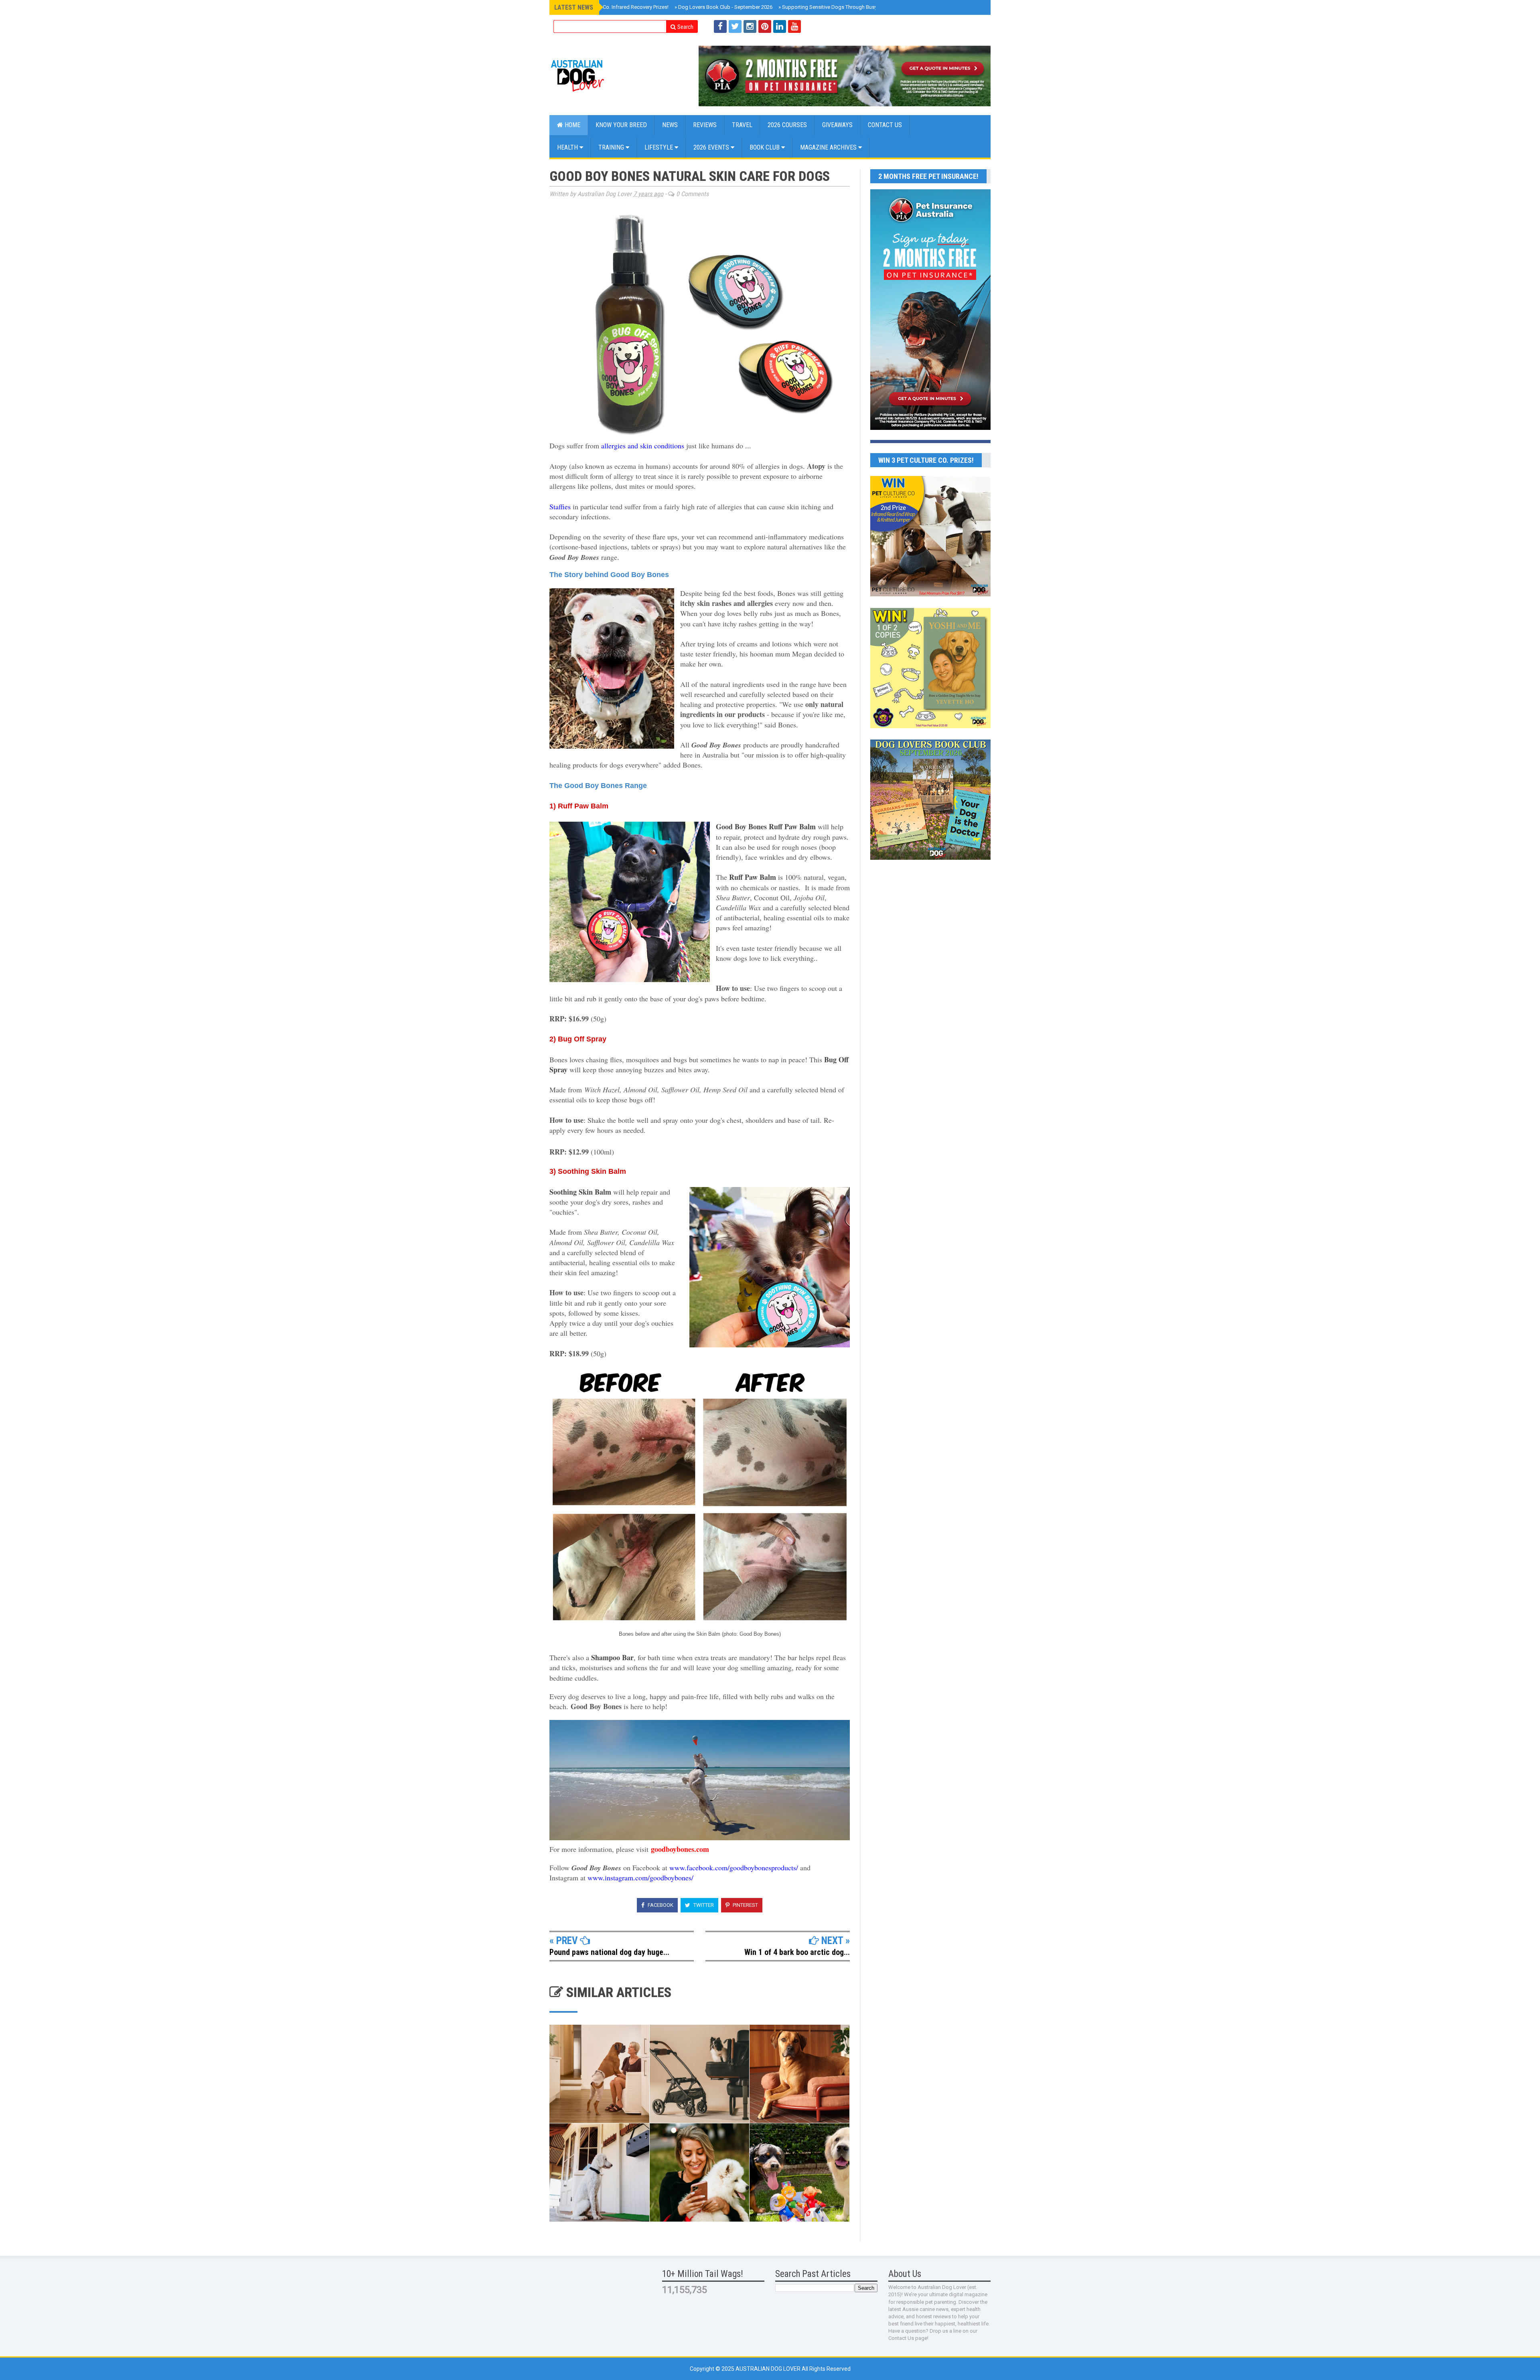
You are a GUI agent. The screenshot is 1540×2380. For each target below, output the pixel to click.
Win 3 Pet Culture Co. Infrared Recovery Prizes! (614, 7)
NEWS (670, 125)
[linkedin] (780, 26)
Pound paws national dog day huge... (609, 1952)
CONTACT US (885, 125)
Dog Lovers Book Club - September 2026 (723, 7)
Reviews (705, 125)
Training (612, 147)
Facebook (660, 1905)
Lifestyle (660, 147)
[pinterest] (765, 26)
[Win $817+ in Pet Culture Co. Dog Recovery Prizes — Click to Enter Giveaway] (930, 594)
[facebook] (720, 26)
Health (568, 147)
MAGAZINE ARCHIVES (829, 147)
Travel (742, 125)
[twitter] (735, 26)
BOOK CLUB (765, 147)
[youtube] (794, 26)
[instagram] (750, 26)
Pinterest (745, 1905)
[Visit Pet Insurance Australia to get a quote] (845, 76)
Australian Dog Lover (769, 2369)
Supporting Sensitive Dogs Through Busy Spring (836, 7)
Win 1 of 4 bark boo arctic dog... (797, 1952)
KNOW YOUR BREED (621, 125)
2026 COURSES (787, 125)
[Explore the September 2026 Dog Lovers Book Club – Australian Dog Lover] (930, 858)
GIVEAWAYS (837, 125)
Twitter (703, 1905)
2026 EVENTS (712, 147)
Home (572, 125)
